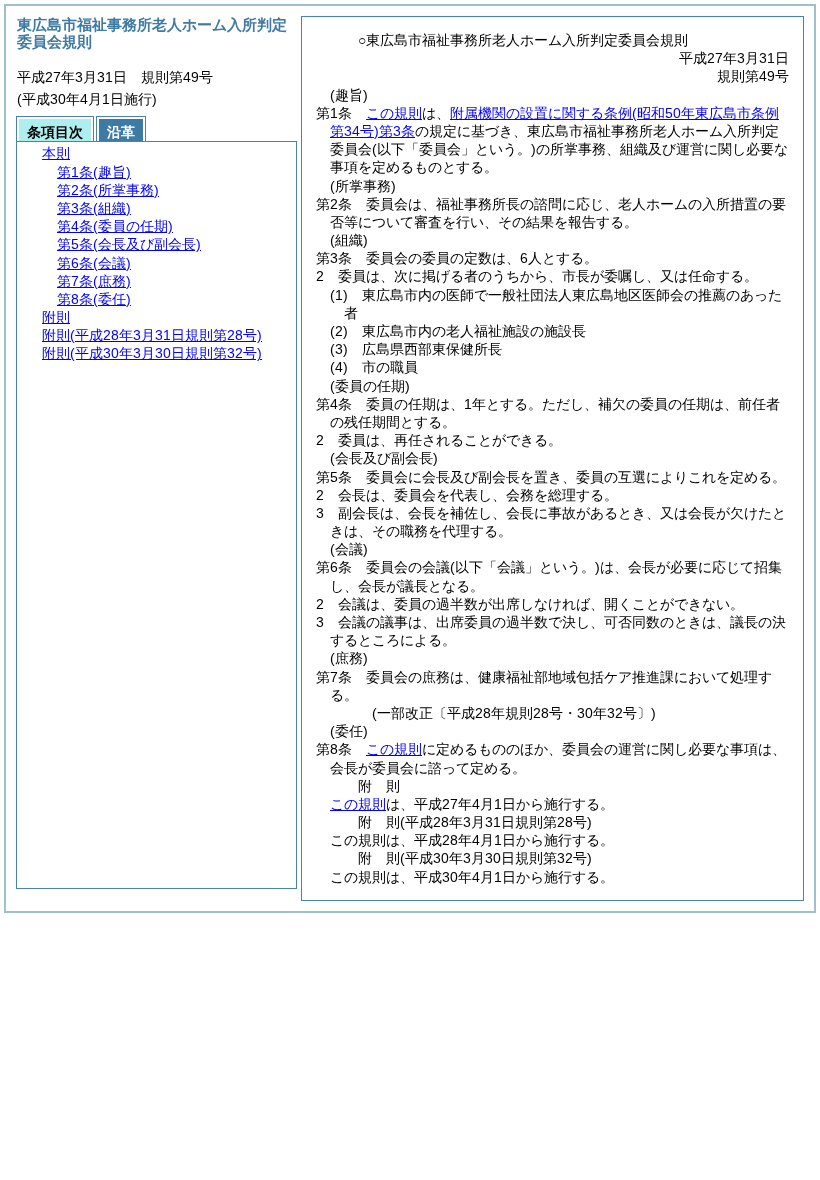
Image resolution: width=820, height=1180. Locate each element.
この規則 (394, 113)
